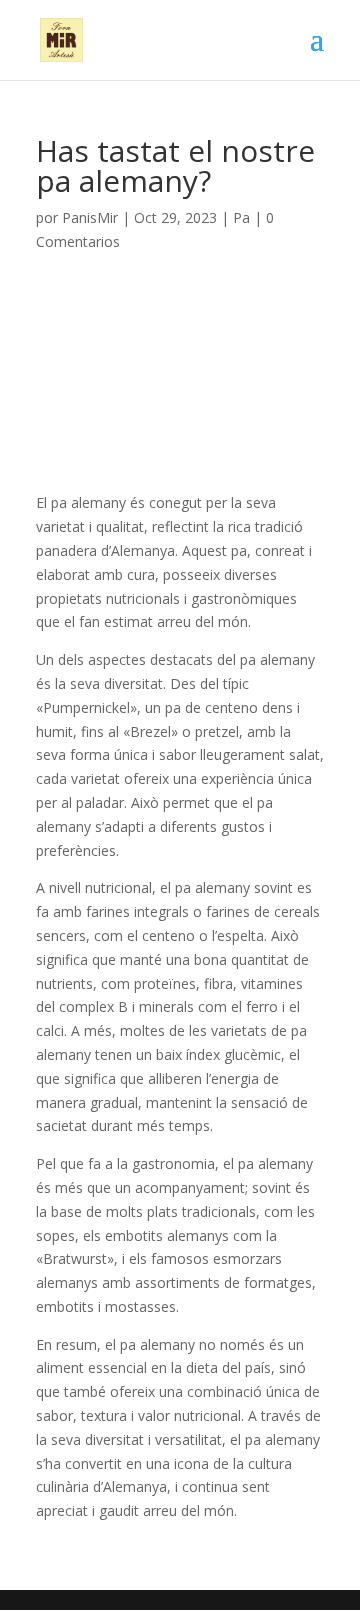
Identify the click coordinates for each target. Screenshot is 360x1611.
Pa (241, 217)
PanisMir (90, 217)
